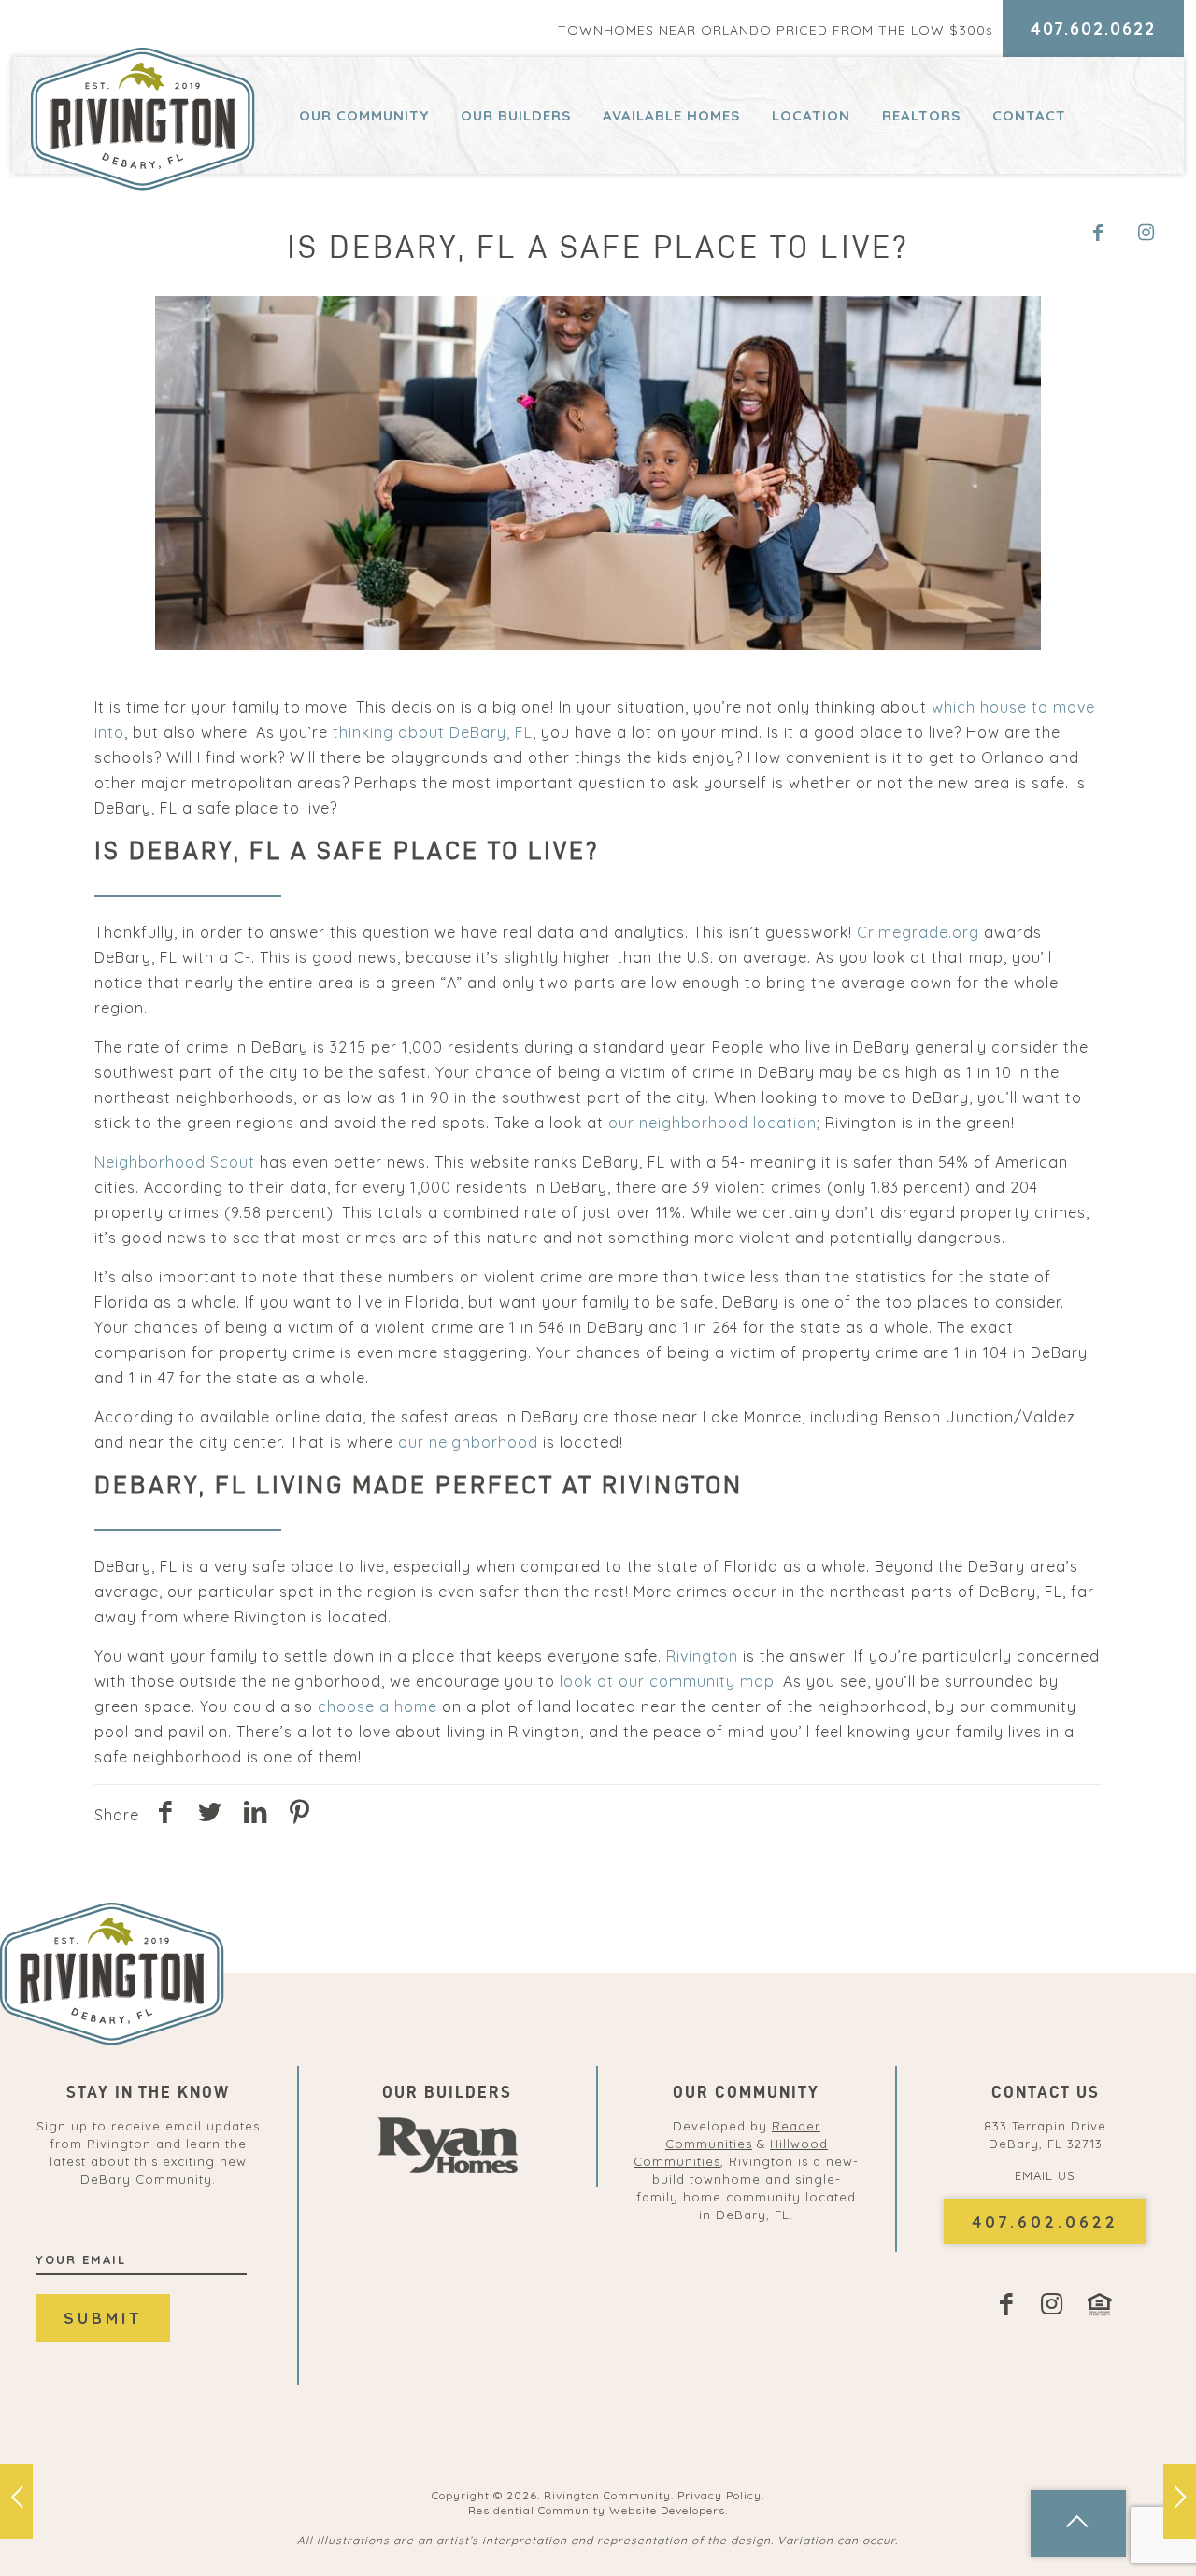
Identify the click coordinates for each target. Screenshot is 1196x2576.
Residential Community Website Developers (597, 2510)
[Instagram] (1155, 234)
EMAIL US (1045, 2175)
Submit (103, 2318)
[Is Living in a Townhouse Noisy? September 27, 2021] (16, 2501)
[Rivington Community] (143, 119)
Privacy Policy (719, 2495)
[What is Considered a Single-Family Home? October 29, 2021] (1180, 2501)
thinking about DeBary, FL (433, 732)
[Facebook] (1102, 234)
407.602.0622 (1093, 28)
